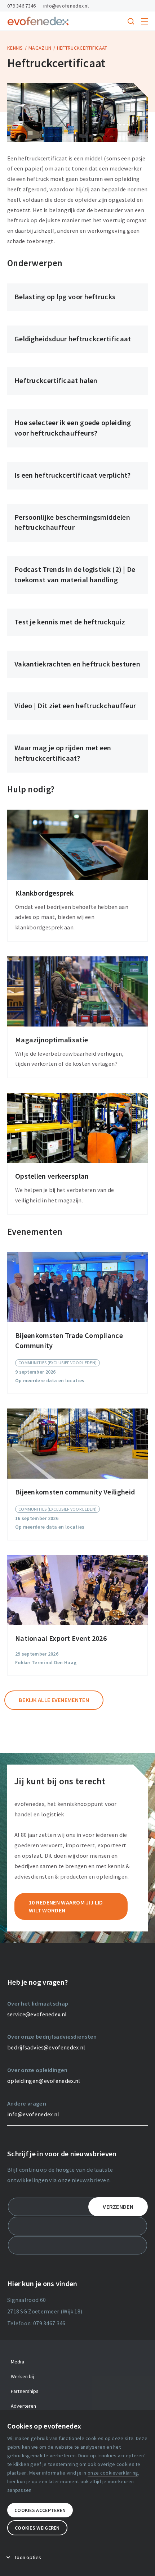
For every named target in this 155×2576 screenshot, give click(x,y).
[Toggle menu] (145, 21)
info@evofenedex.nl (66, 6)
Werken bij (22, 2376)
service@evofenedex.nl (37, 2014)
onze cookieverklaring (113, 2473)
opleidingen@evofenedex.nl (44, 2081)
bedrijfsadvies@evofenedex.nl (46, 2047)
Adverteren (23, 2406)
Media (17, 2362)
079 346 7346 (22, 6)
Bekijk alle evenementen (54, 1700)
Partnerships (25, 2391)
